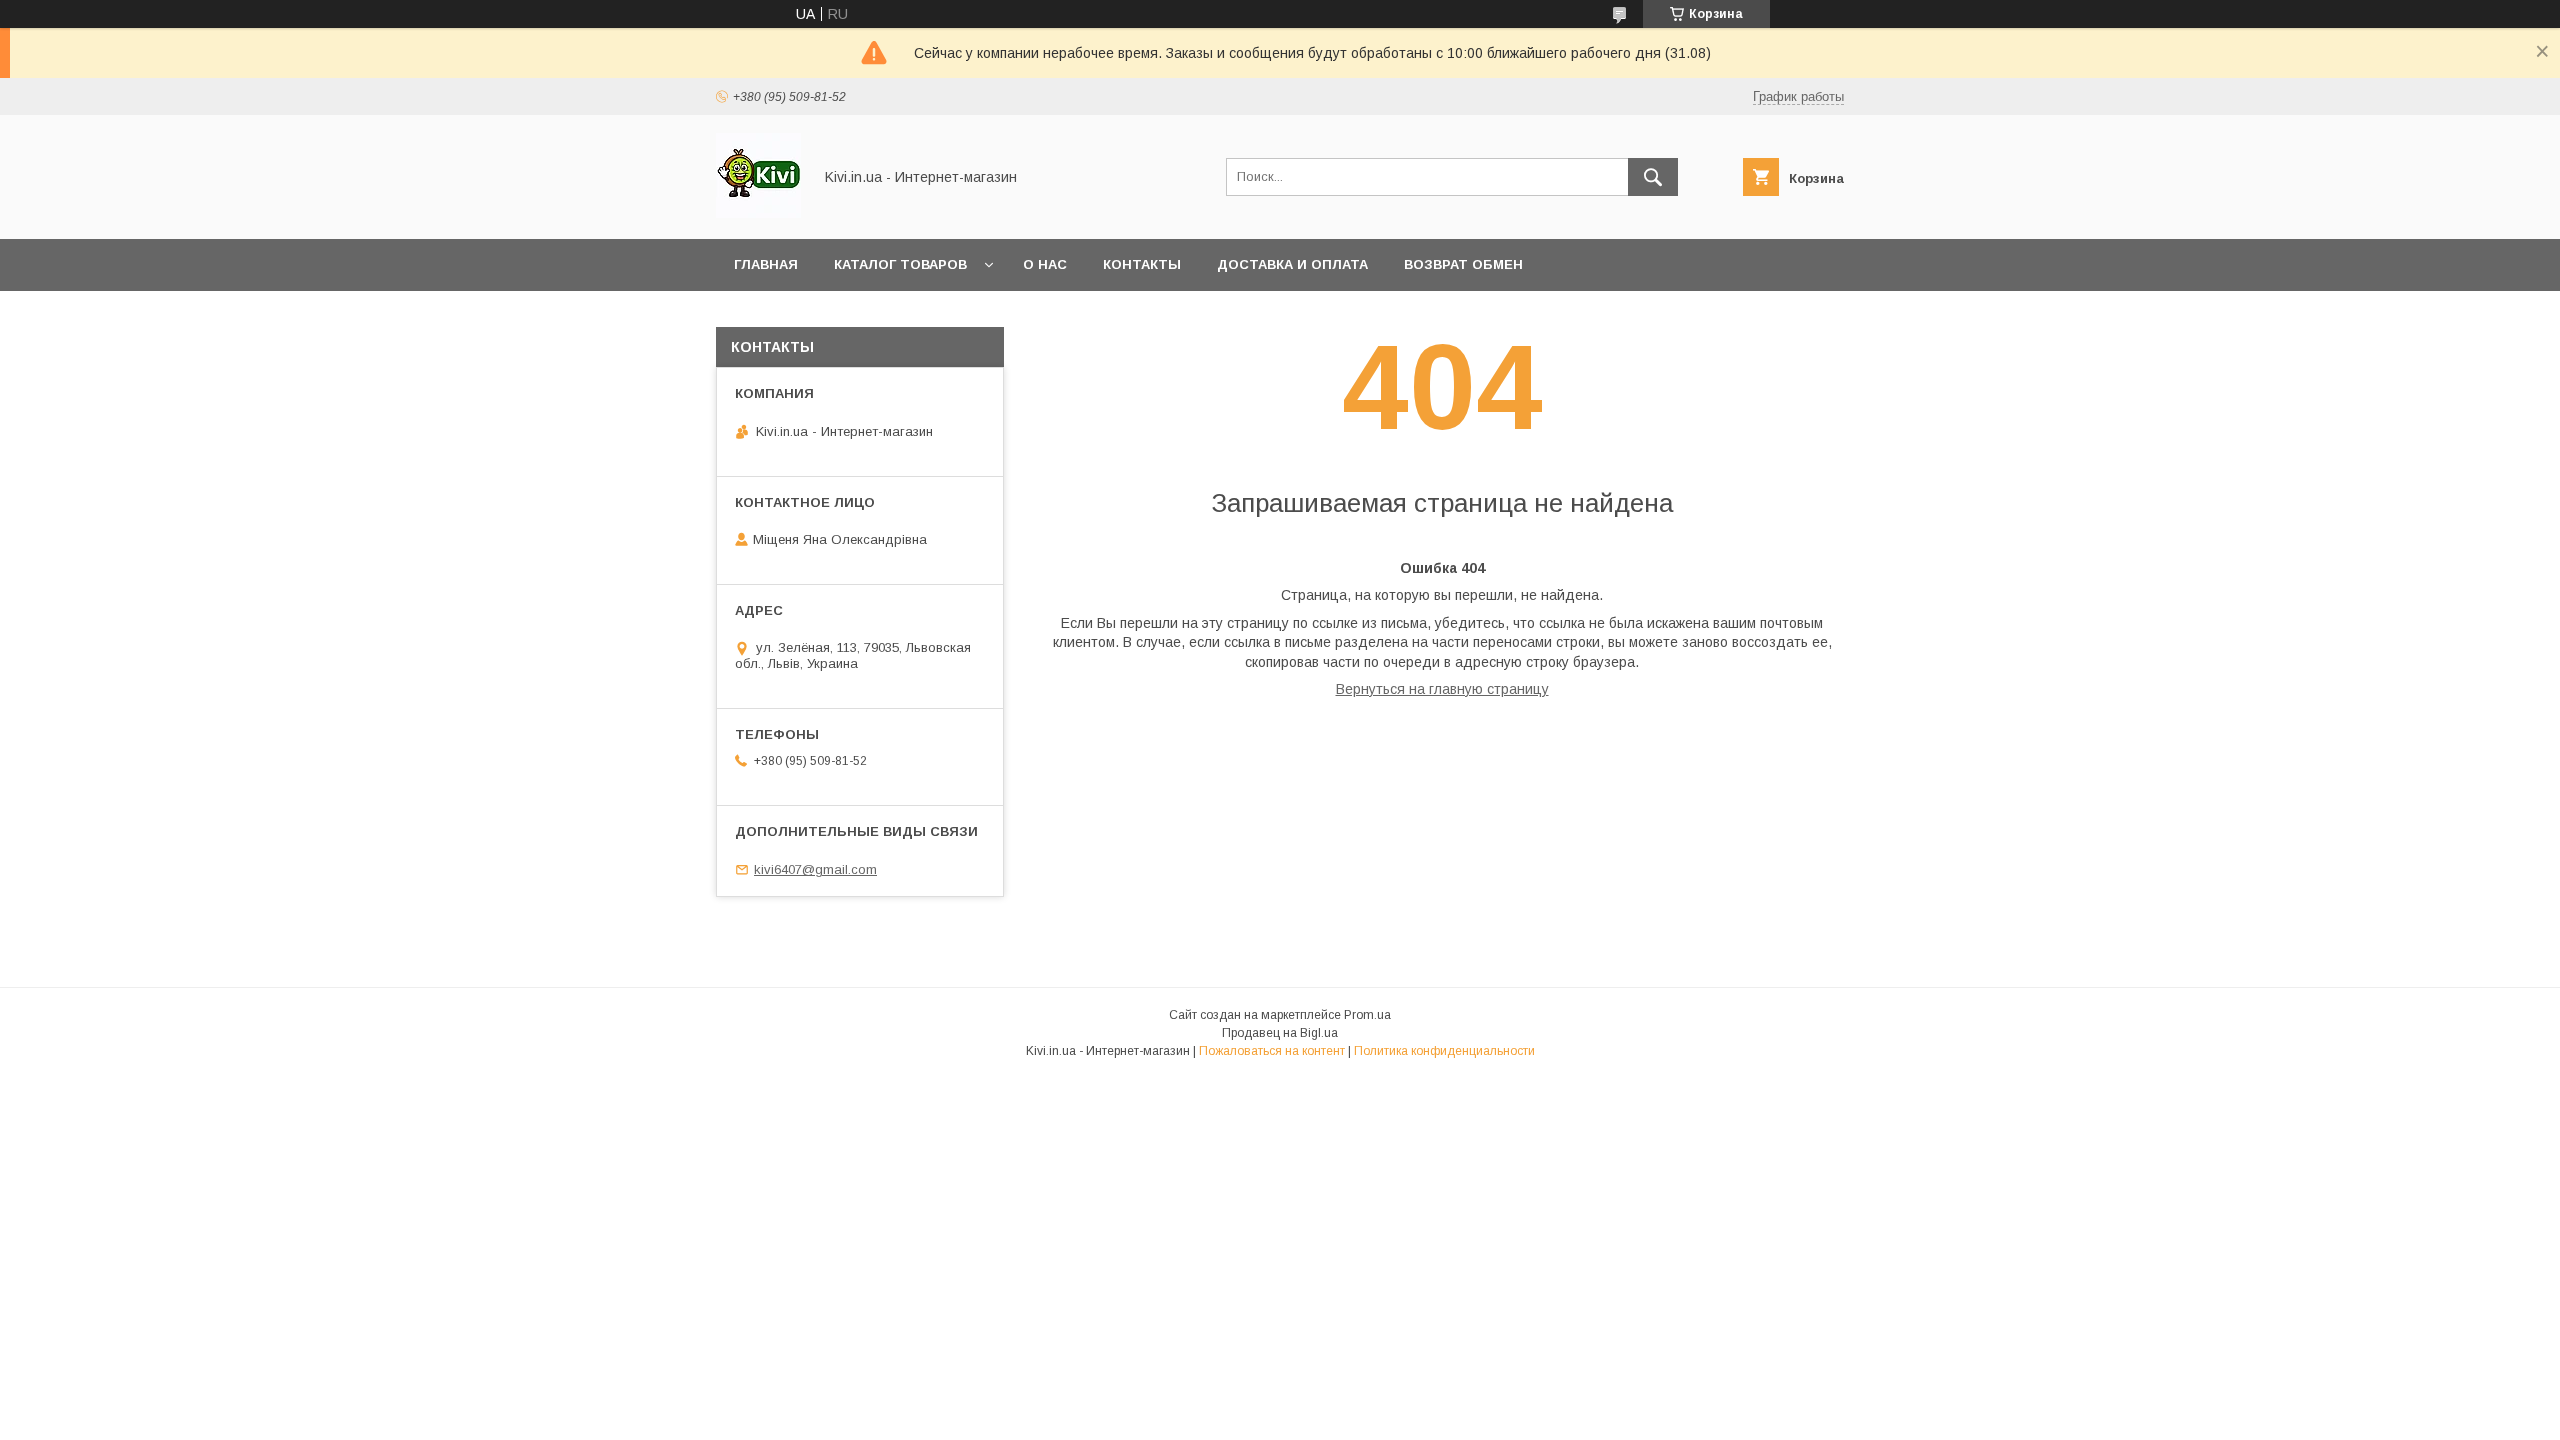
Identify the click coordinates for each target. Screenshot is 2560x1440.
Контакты (1142, 264)
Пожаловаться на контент (1272, 1051)
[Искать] (1653, 177)
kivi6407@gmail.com (815, 869)
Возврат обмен (1463, 264)
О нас (1045, 264)
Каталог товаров (900, 264)
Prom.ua (1367, 1015)
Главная (766, 264)
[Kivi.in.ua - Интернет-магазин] (758, 213)
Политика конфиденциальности (1444, 1051)
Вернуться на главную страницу (1442, 689)
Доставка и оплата (1292, 264)
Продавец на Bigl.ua (1280, 1033)
